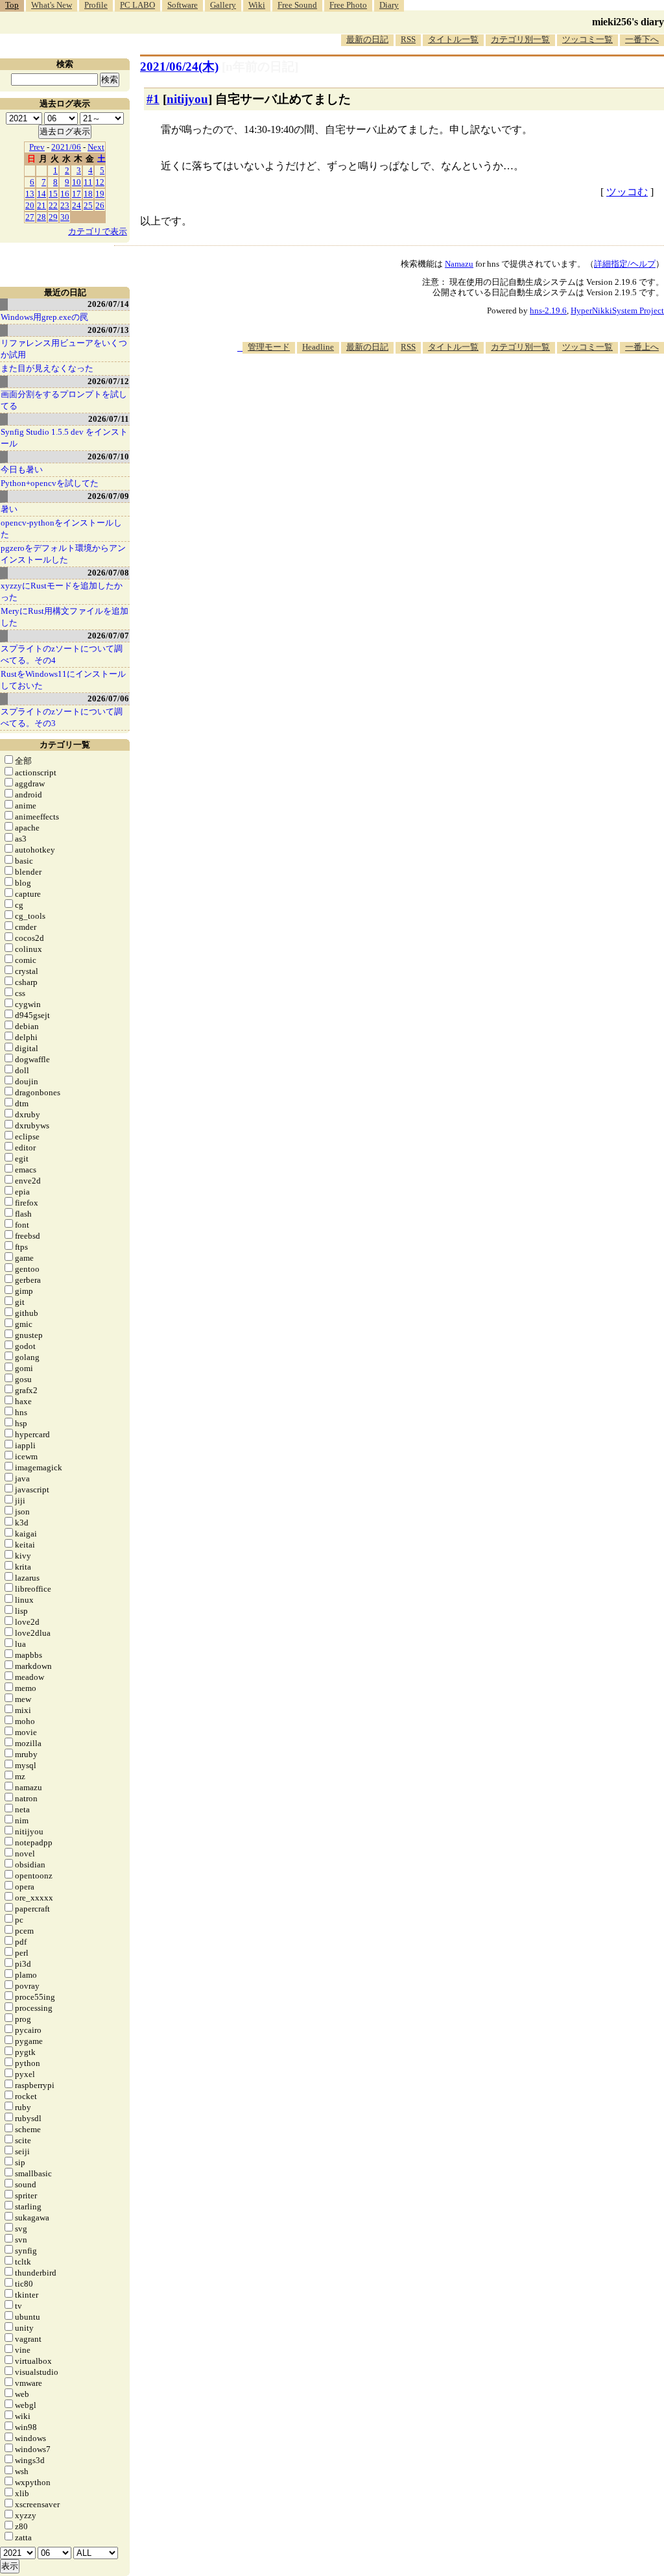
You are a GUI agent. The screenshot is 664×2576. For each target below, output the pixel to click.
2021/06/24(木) (179, 67)
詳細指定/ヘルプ (625, 264)
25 (88, 205)
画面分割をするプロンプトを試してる (64, 400)
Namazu (459, 264)
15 (53, 194)
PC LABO (137, 5)
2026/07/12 (108, 381)
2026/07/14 (108, 304)
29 (53, 217)
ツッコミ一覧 (587, 39)
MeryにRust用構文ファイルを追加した (65, 617)
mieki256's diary (628, 22)
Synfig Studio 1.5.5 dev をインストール (64, 438)
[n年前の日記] (260, 67)
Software (183, 5)
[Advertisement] (428, 393)
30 (65, 217)
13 (30, 194)
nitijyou (187, 99)
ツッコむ (627, 192)
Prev (37, 147)
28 (41, 217)
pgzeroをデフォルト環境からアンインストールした (63, 554)
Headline (318, 347)
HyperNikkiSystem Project (617, 310)
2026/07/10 (108, 456)
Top (12, 5)
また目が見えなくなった (47, 368)
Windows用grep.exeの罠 (44, 317)
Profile (96, 5)
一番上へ (642, 347)
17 (77, 194)
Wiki (257, 5)
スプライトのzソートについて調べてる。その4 (62, 654)
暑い (9, 509)
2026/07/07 (108, 636)
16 (65, 194)
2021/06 (66, 147)
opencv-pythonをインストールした (61, 529)
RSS (408, 39)
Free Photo (348, 5)
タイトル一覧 (453, 39)
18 (88, 194)
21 (41, 205)
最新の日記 (367, 39)
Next (96, 147)
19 (100, 194)
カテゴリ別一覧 (520, 39)
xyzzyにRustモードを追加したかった (62, 591)
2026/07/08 (108, 573)
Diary (389, 5)
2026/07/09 (108, 496)
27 (30, 217)
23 (65, 205)
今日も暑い (22, 469)
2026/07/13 (108, 330)
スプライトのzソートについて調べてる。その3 (62, 717)
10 (77, 182)
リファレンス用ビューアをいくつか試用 (64, 349)
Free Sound (297, 5)
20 (30, 205)
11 (88, 182)
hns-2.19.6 (548, 310)
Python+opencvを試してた (50, 483)
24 (77, 205)
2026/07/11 (109, 419)
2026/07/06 (108, 699)
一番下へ (642, 39)
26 (100, 205)
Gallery (223, 5)
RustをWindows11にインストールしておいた (63, 680)
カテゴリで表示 (98, 231)
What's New (52, 5)
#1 (153, 99)
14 (41, 194)
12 (100, 182)
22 (53, 205)
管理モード (269, 347)
